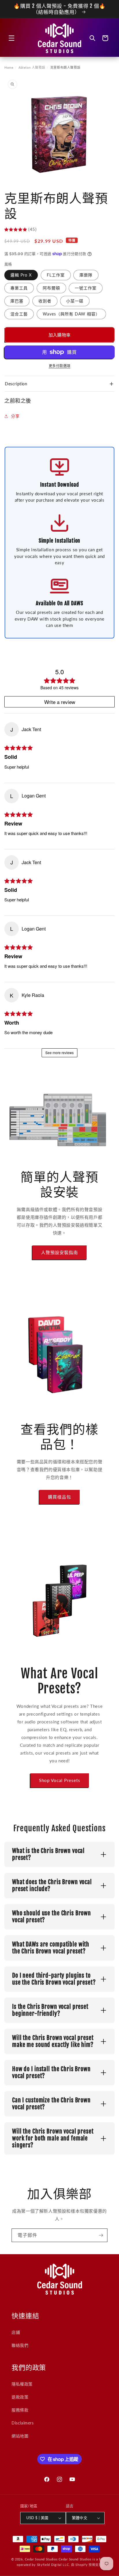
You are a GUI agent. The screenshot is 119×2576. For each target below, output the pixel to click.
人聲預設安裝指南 (59, 1252)
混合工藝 (19, 314)
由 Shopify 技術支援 (87, 2565)
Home (9, 67)
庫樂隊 (86, 275)
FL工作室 (56, 275)
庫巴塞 (17, 301)
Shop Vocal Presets (60, 1780)
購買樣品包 (59, 1497)
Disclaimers (23, 2423)
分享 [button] (15, 416)
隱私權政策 (22, 2384)
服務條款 (20, 2410)
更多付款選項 (60, 366)
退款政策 (20, 2397)
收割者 (45, 301)
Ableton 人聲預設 (32, 67)
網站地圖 (20, 2436)
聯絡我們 (20, 2345)
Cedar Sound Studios (41, 2559)
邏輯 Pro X (21, 275)
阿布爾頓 (51, 288)
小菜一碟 (75, 301)
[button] (12, 38)
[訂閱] (101, 2235)
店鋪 (16, 2332)
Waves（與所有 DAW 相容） (71, 314)
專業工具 (19, 288)
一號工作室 (86, 288)
